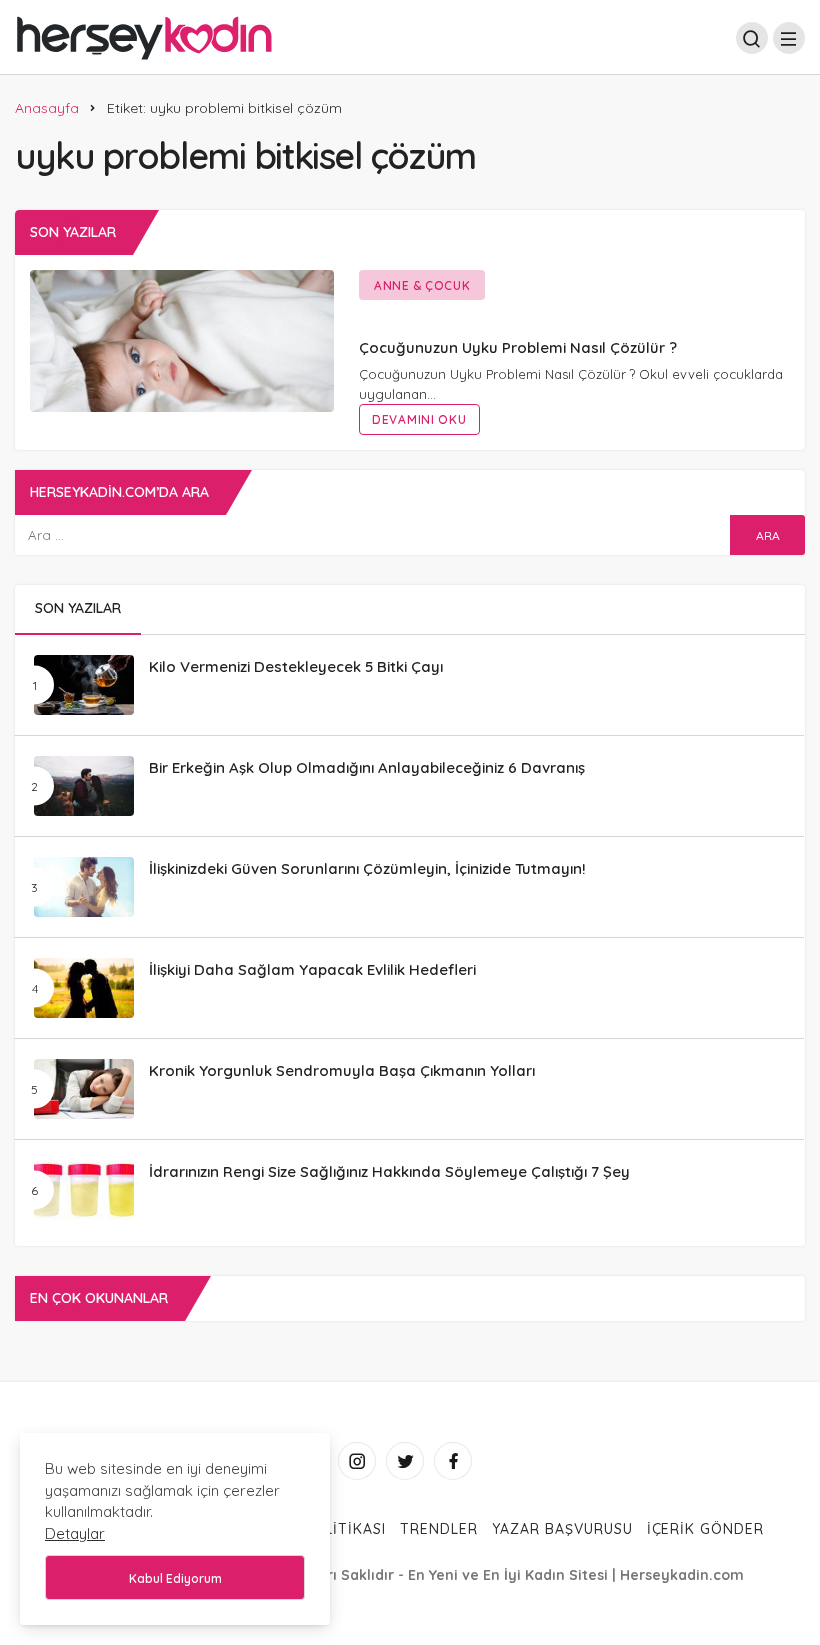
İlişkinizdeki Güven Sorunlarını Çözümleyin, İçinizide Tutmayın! (367, 867)
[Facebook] (453, 1461)
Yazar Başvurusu (562, 1529)
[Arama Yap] (752, 38)
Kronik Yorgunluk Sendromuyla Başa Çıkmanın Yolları (342, 1069)
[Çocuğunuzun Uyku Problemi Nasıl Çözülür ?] (182, 340)
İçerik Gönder (706, 1529)
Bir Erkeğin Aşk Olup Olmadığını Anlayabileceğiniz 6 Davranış (367, 766)
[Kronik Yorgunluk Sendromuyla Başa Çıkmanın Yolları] (84, 1089)
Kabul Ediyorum (175, 1578)
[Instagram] (357, 1461)
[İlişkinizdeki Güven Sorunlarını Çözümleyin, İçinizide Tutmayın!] (84, 887)
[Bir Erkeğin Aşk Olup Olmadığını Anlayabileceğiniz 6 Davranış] (84, 786)
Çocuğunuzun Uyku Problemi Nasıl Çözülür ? (518, 347)
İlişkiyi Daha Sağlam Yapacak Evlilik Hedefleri (312, 968)
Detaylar (75, 1533)
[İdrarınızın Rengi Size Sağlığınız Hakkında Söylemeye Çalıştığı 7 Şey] (84, 1190)
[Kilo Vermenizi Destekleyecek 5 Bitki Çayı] (84, 685)
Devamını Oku (419, 419)
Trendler (439, 1529)
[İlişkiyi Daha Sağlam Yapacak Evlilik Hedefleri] (84, 988)
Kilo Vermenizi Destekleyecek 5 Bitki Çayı (296, 665)
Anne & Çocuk (422, 285)
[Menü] (789, 38)
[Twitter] (405, 1461)
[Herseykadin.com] (145, 35)
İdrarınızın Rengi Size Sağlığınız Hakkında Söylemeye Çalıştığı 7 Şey (389, 1170)
